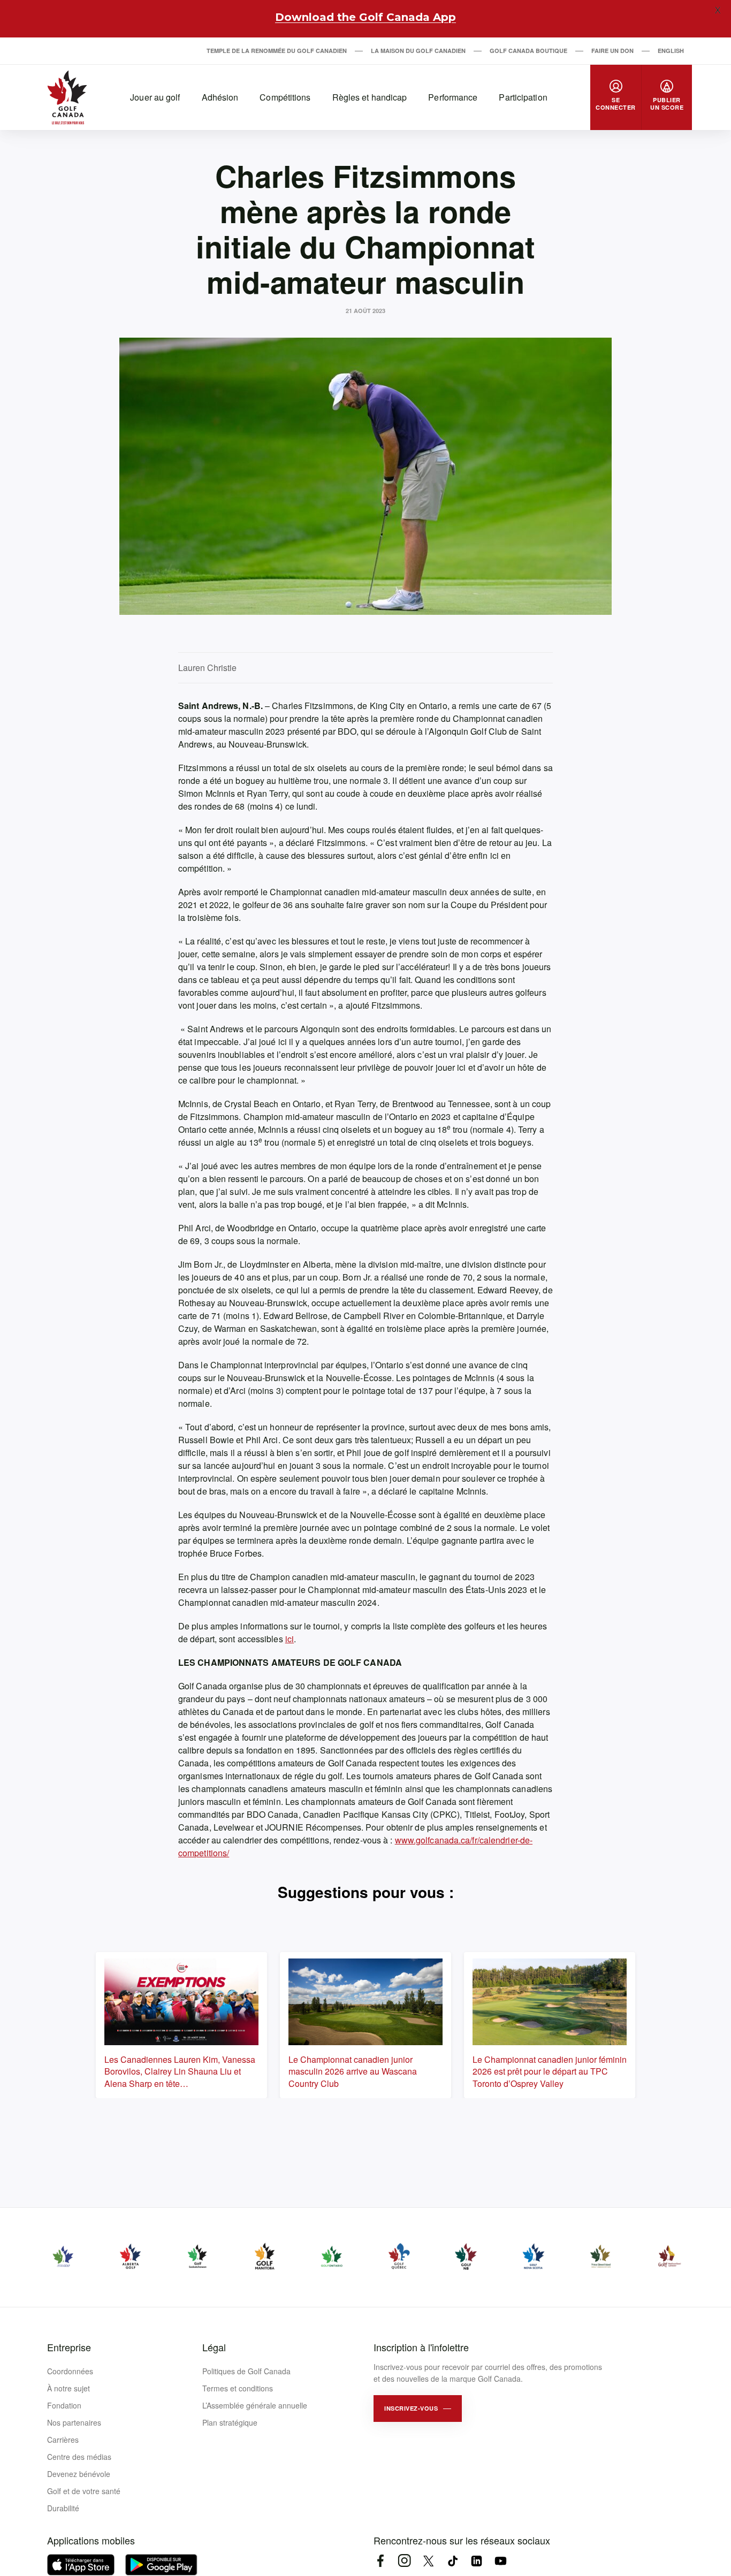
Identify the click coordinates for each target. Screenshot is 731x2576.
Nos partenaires (74, 2422)
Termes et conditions (238, 2388)
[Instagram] (404, 2561)
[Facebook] (380, 2561)
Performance (453, 97)
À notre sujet (68, 2388)
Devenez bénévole (79, 2474)
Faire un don (612, 51)
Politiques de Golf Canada (246, 2371)
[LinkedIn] (477, 2561)
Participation (523, 97)
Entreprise (69, 2347)
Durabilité (63, 2508)
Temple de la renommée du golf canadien (277, 51)
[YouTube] (501, 2561)
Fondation (64, 2405)
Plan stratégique (230, 2422)
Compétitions (285, 97)
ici (290, 1639)
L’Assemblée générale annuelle (255, 2405)
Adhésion (220, 97)
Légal (214, 2347)
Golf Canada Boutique (528, 51)
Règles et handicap (370, 97)
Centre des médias (79, 2457)
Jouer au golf (155, 97)
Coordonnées (70, 2371)
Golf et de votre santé (84, 2491)
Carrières (63, 2440)
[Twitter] (428, 2561)
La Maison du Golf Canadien (418, 51)
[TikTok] (452, 2561)
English (671, 51)
